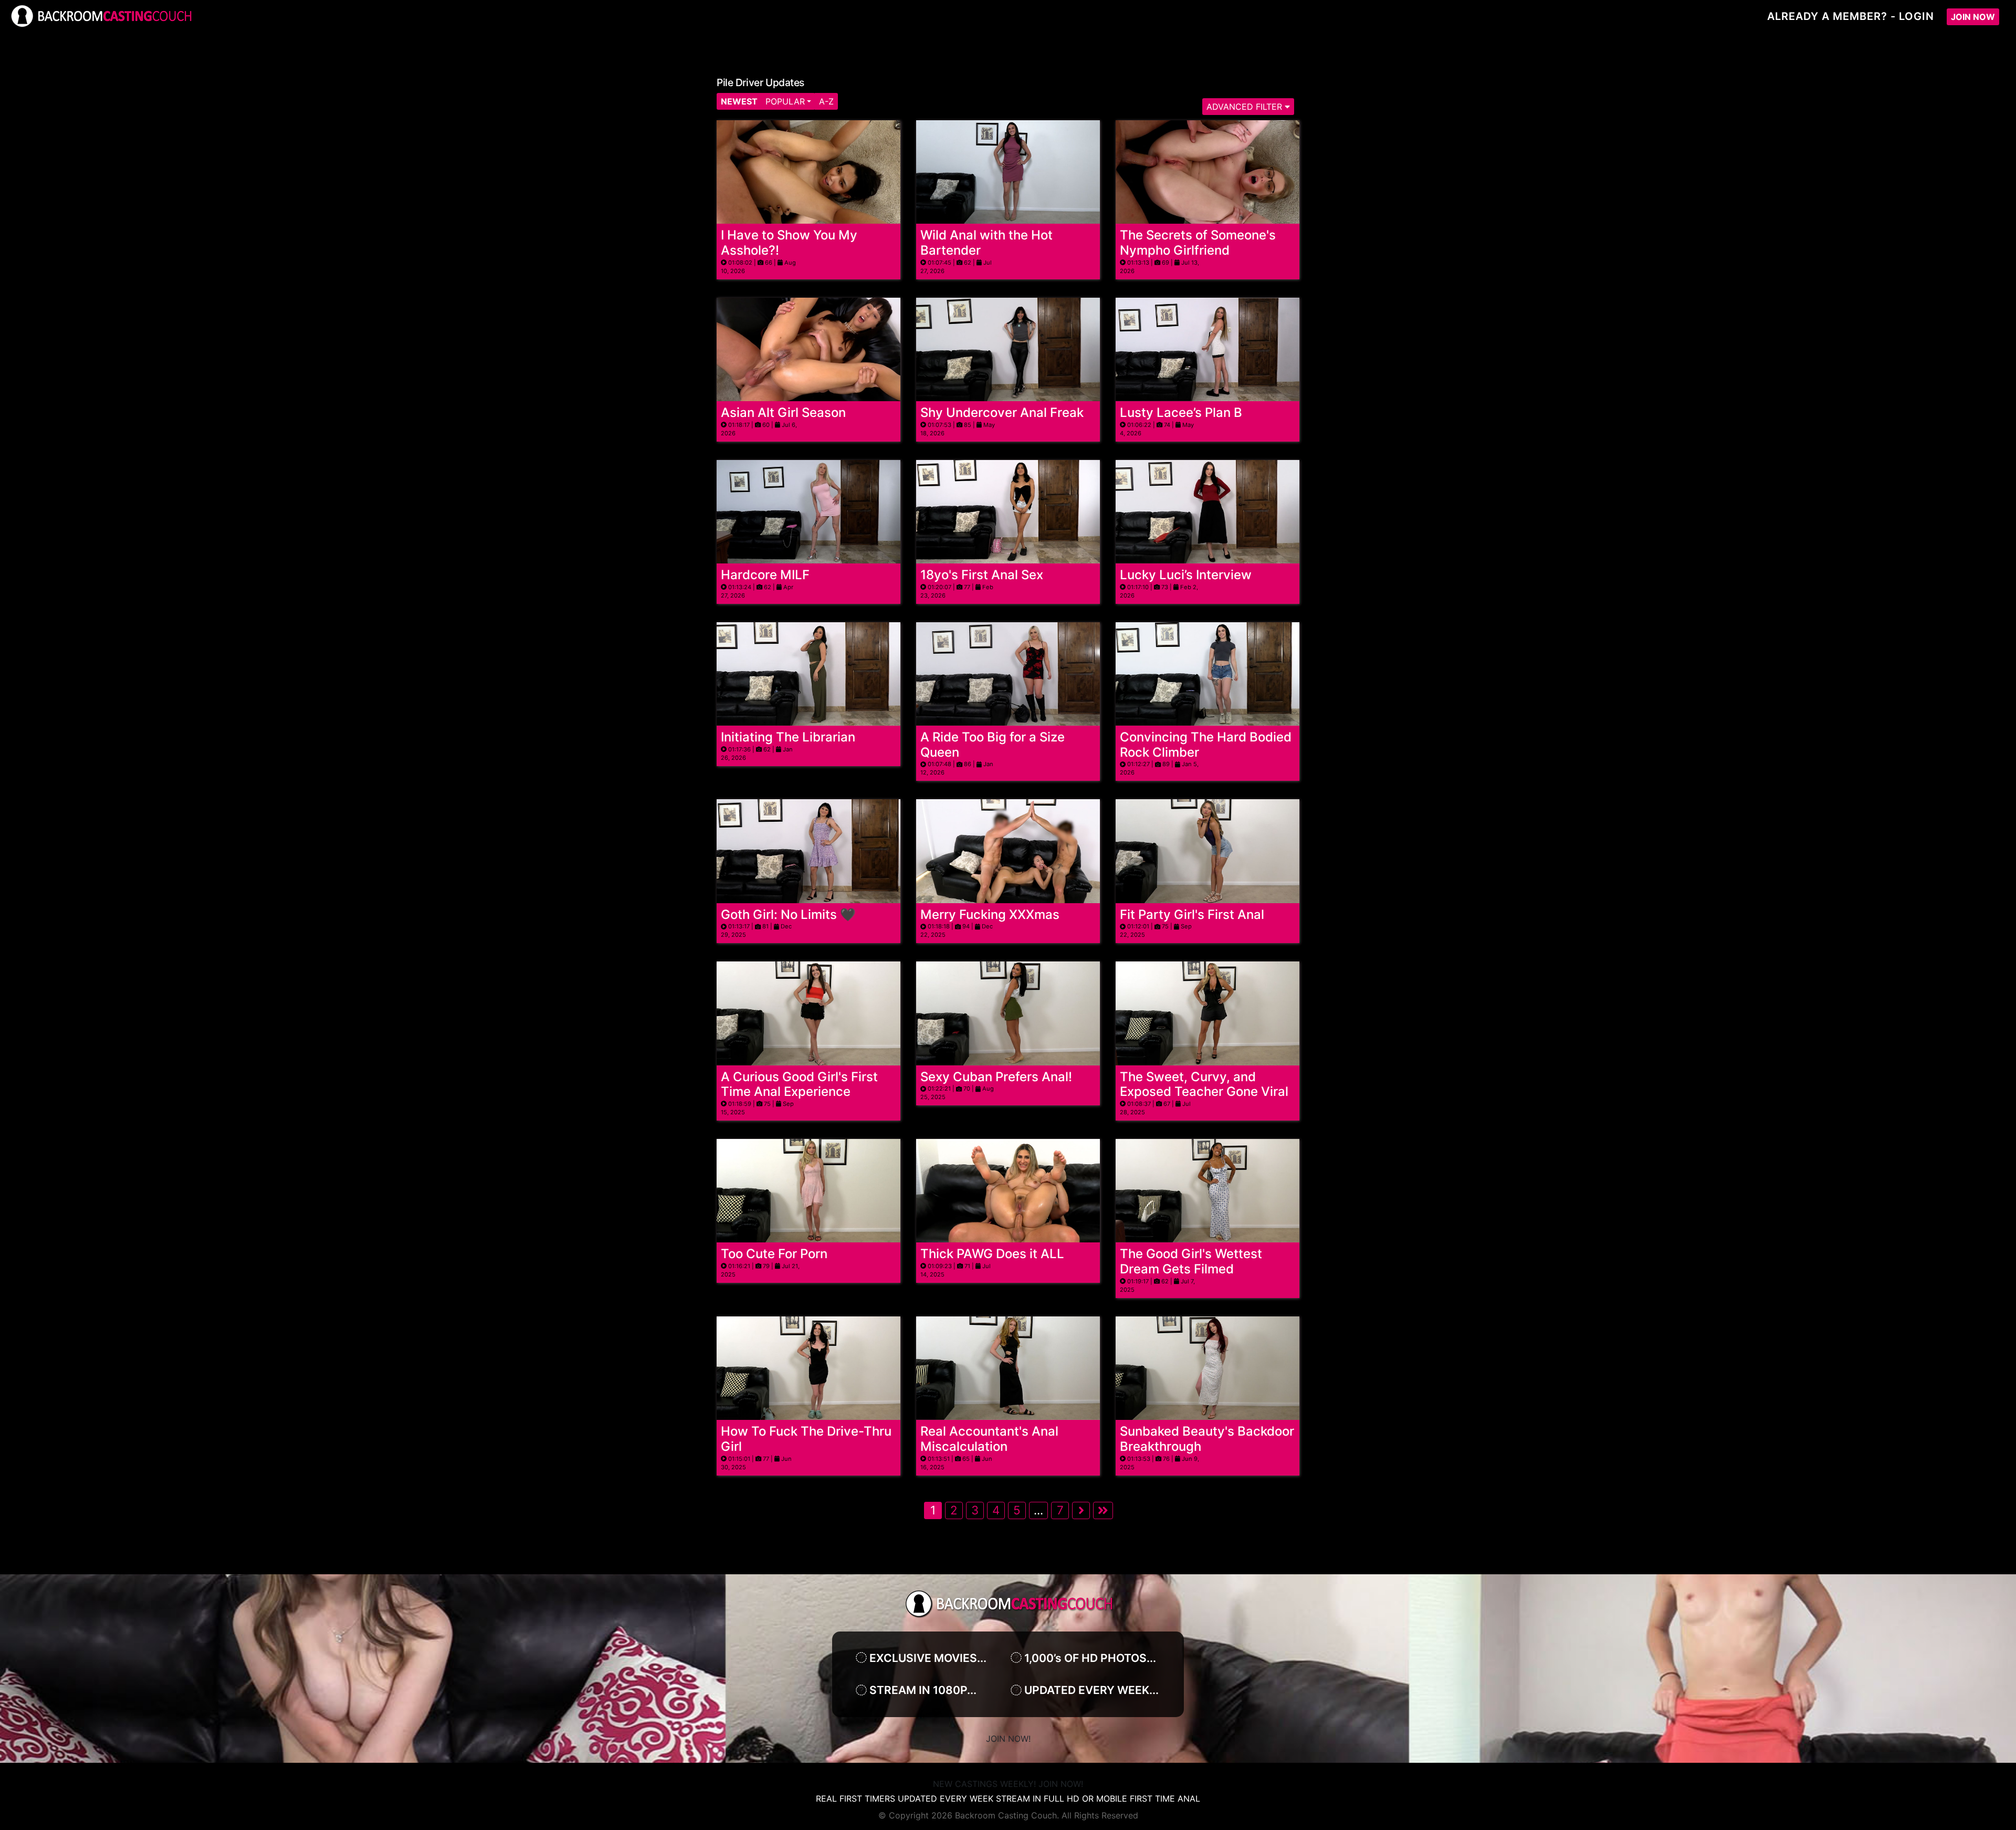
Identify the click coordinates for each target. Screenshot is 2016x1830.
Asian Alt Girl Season (783, 412)
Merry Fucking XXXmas (990, 914)
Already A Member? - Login (1851, 16)
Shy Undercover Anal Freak (1002, 412)
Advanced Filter (1246, 107)
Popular (785, 101)
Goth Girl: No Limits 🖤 (788, 914)
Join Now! (1008, 1739)
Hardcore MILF (765, 575)
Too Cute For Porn (774, 1254)
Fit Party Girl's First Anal (1192, 914)
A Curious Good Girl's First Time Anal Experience (799, 1084)
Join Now (1973, 17)
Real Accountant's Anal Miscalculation (989, 1439)
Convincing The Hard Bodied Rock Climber (1206, 745)
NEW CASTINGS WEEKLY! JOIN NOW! (1008, 1784)
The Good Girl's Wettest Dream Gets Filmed (1191, 1261)
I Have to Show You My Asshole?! (789, 243)
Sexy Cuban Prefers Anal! (996, 1077)
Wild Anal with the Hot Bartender (986, 243)
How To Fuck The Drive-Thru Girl (806, 1439)
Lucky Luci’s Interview (1186, 575)
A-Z (826, 101)
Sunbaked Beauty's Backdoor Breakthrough (1207, 1439)
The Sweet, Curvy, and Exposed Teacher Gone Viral (1204, 1084)
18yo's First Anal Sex (982, 575)
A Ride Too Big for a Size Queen (993, 745)
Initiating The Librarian (788, 737)
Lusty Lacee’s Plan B (1181, 412)
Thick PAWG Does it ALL (992, 1254)
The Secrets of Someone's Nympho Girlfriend (1198, 243)
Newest (739, 101)
